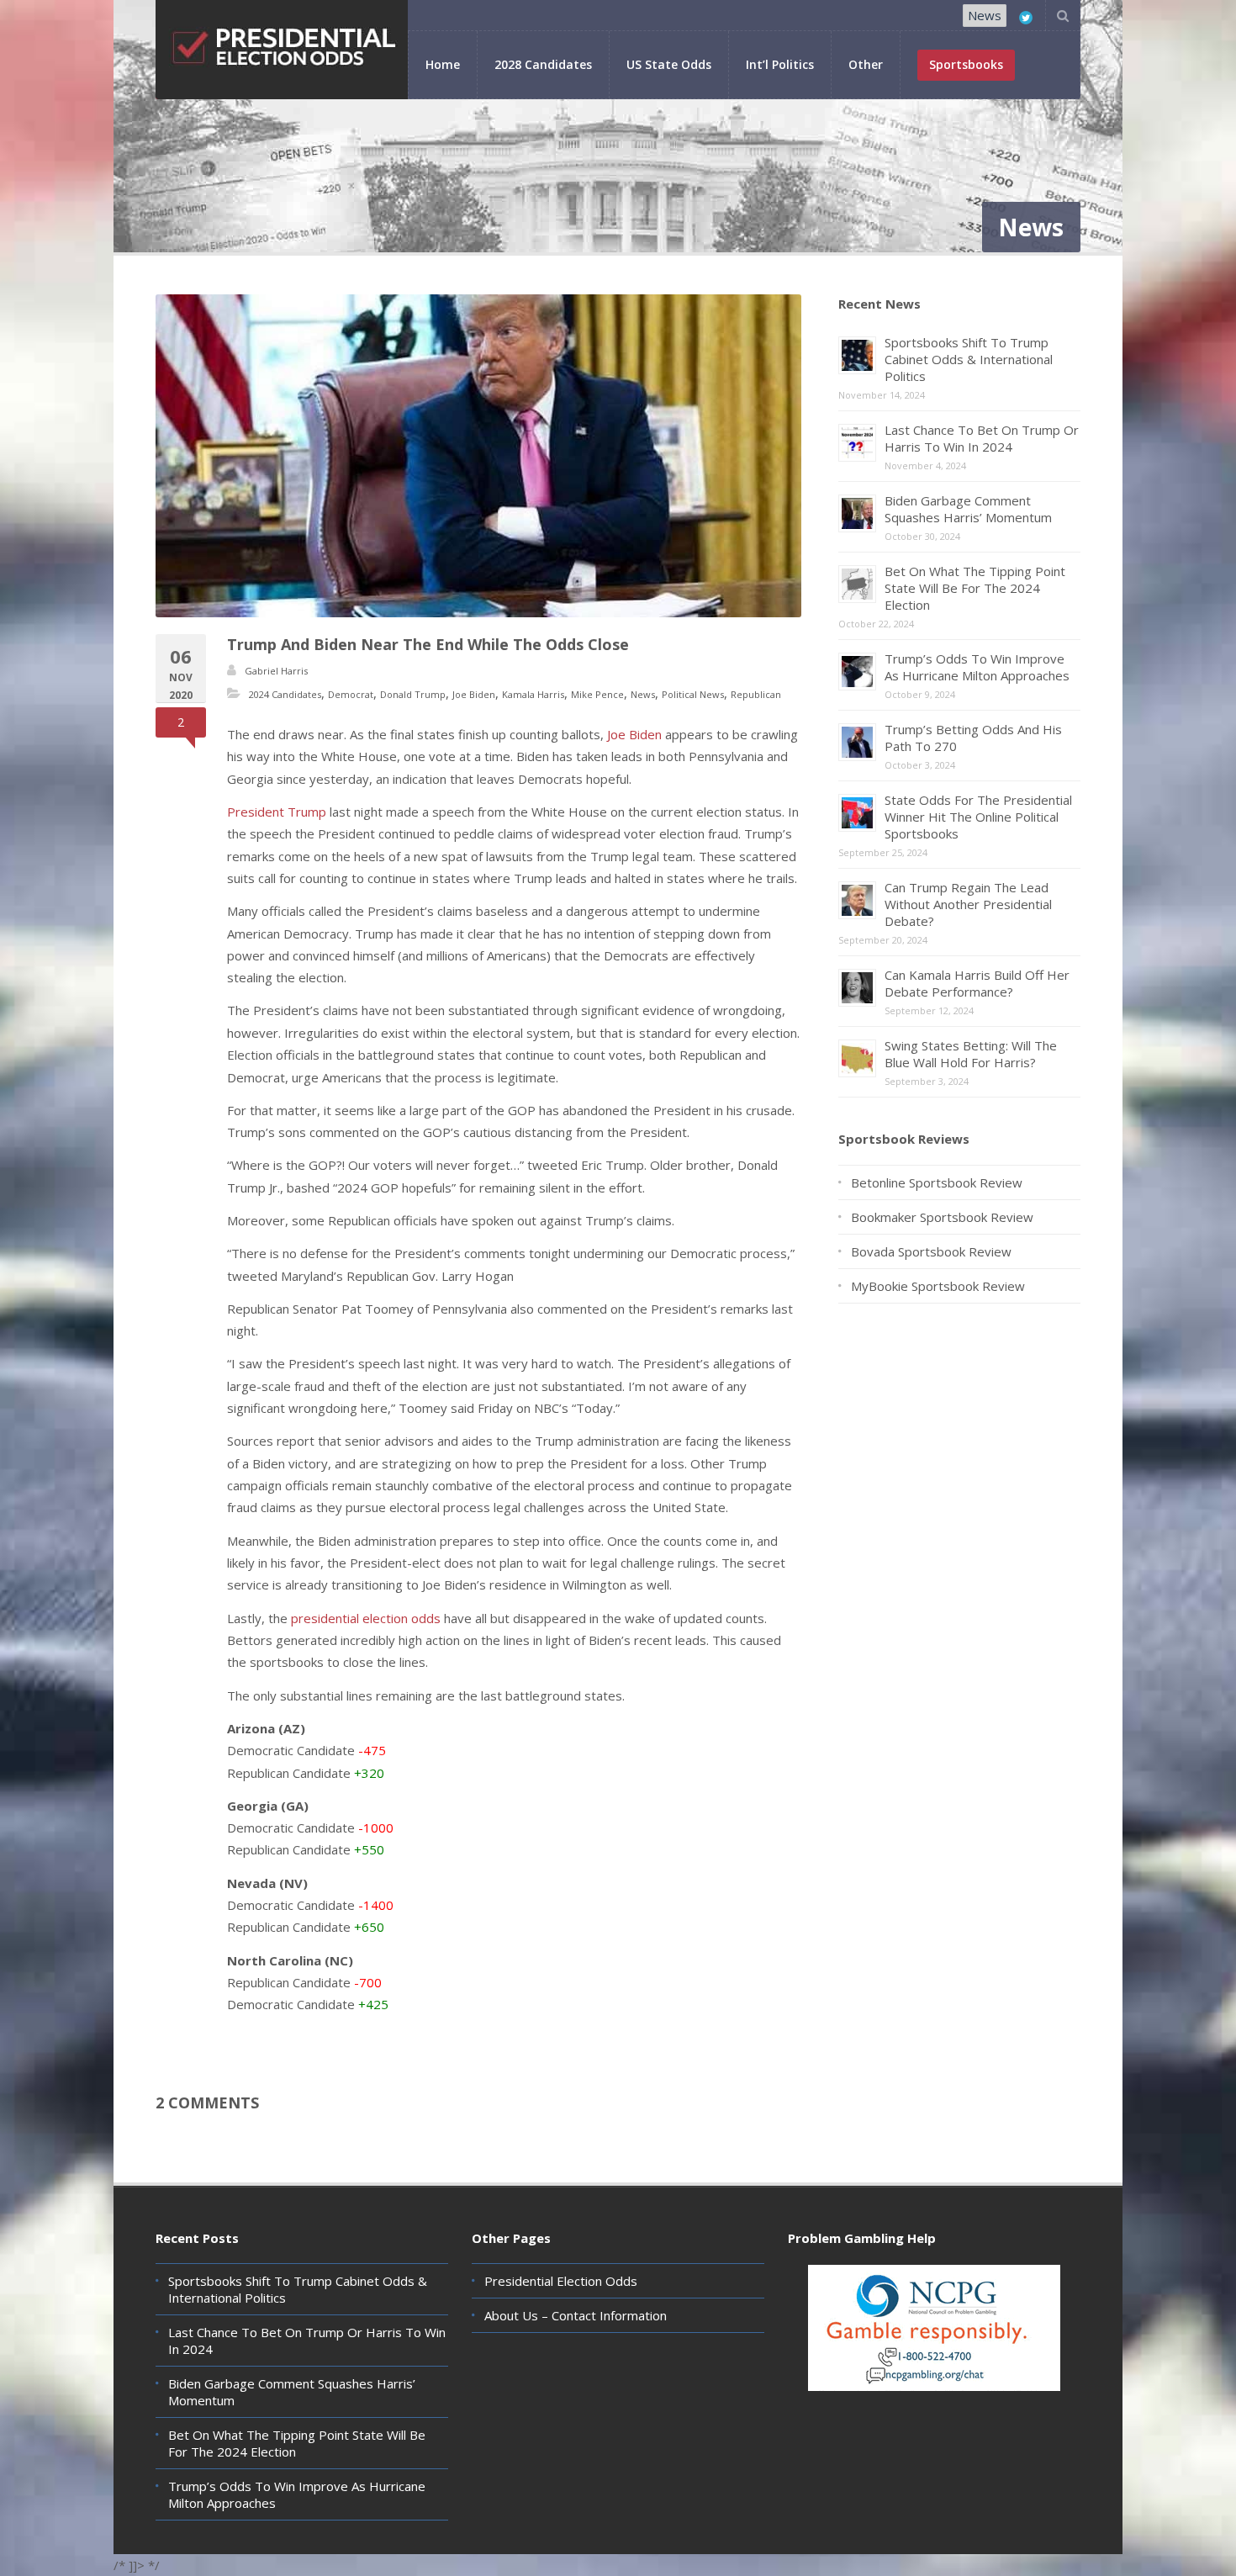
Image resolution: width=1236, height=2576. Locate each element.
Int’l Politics (780, 64)
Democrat (351, 694)
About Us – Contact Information (576, 2315)
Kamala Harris (533, 694)
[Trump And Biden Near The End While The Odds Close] (478, 456)
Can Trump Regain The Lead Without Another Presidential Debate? (968, 904)
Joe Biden (474, 694)
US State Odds (669, 64)
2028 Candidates (543, 64)
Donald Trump (413, 694)
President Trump (277, 812)
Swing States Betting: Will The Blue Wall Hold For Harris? (971, 1054)
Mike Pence (597, 694)
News (985, 15)
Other (866, 64)
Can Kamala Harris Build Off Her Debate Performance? (977, 983)
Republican (756, 694)
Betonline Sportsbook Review (937, 1182)
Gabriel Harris (276, 671)
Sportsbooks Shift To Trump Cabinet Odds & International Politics (969, 359)
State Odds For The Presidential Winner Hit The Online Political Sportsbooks (978, 817)
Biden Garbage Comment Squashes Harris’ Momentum (968, 509)
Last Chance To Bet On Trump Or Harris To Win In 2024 (982, 438)
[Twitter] (1026, 18)
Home (443, 64)
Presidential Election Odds (561, 2281)
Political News (693, 694)
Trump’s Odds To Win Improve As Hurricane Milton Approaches (977, 667)
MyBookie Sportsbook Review (938, 1286)
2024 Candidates (285, 694)
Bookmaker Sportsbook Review (942, 1217)
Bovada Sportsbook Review (931, 1251)
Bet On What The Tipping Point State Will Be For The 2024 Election (975, 588)
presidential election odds (366, 1618)
